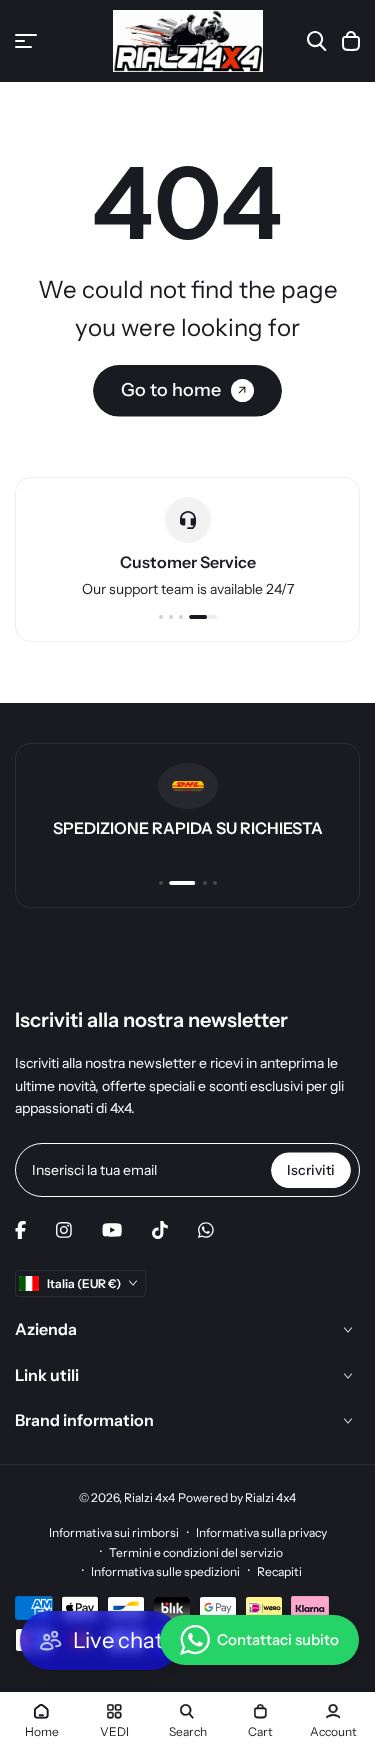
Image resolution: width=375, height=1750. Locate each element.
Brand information (84, 1420)
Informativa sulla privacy (261, 1532)
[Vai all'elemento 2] (171, 617)
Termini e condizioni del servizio (196, 1552)
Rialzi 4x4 (149, 1497)
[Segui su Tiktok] (160, 1230)
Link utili (47, 1375)
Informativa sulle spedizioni (165, 1571)
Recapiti (279, 1571)
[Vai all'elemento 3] (181, 617)
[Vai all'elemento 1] (161, 617)
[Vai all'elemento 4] (203, 617)
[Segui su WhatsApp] (206, 1230)
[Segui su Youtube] (112, 1230)
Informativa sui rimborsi (114, 1532)
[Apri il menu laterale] (26, 41)
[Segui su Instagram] (64, 1230)
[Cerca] (317, 41)
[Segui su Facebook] (20, 1230)
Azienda (46, 1329)
